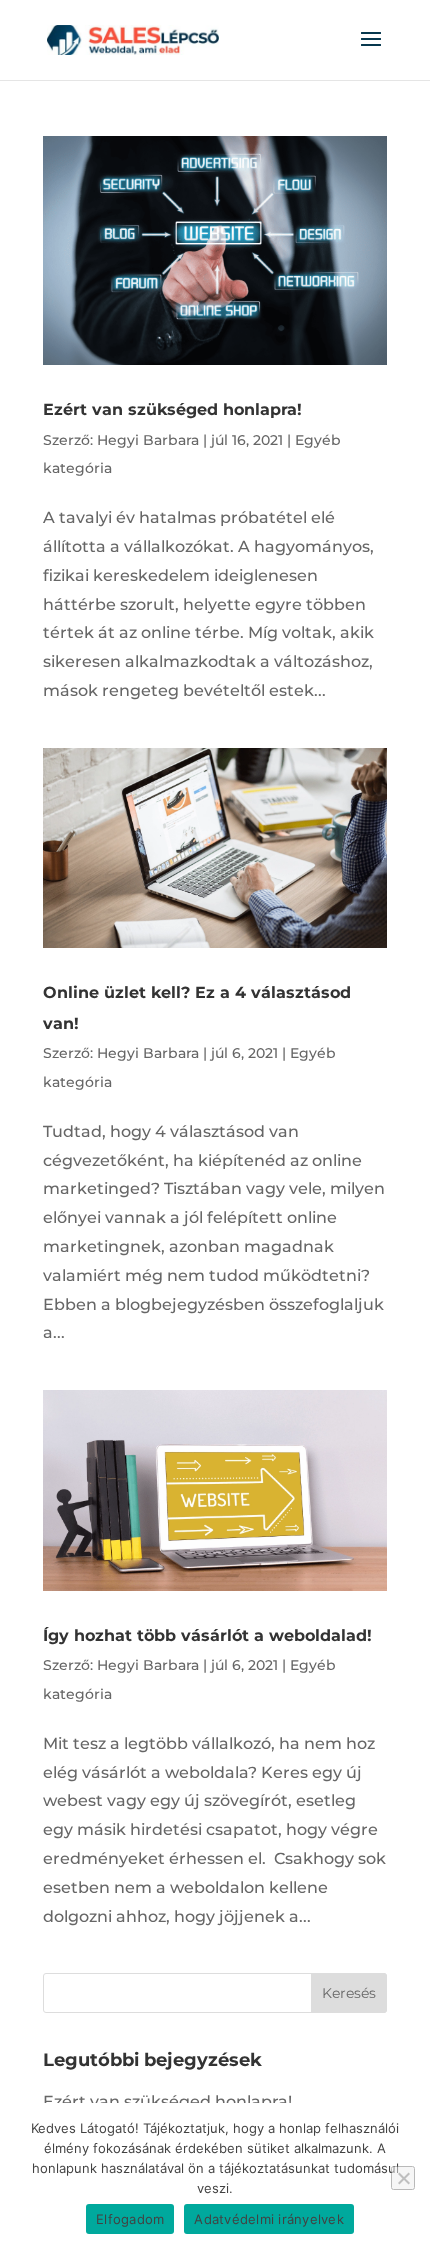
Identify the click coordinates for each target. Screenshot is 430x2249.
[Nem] (403, 2178)
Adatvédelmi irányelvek (269, 2219)
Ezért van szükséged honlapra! (172, 409)
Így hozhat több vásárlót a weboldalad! (207, 1635)
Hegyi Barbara (148, 440)
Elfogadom (130, 2219)
